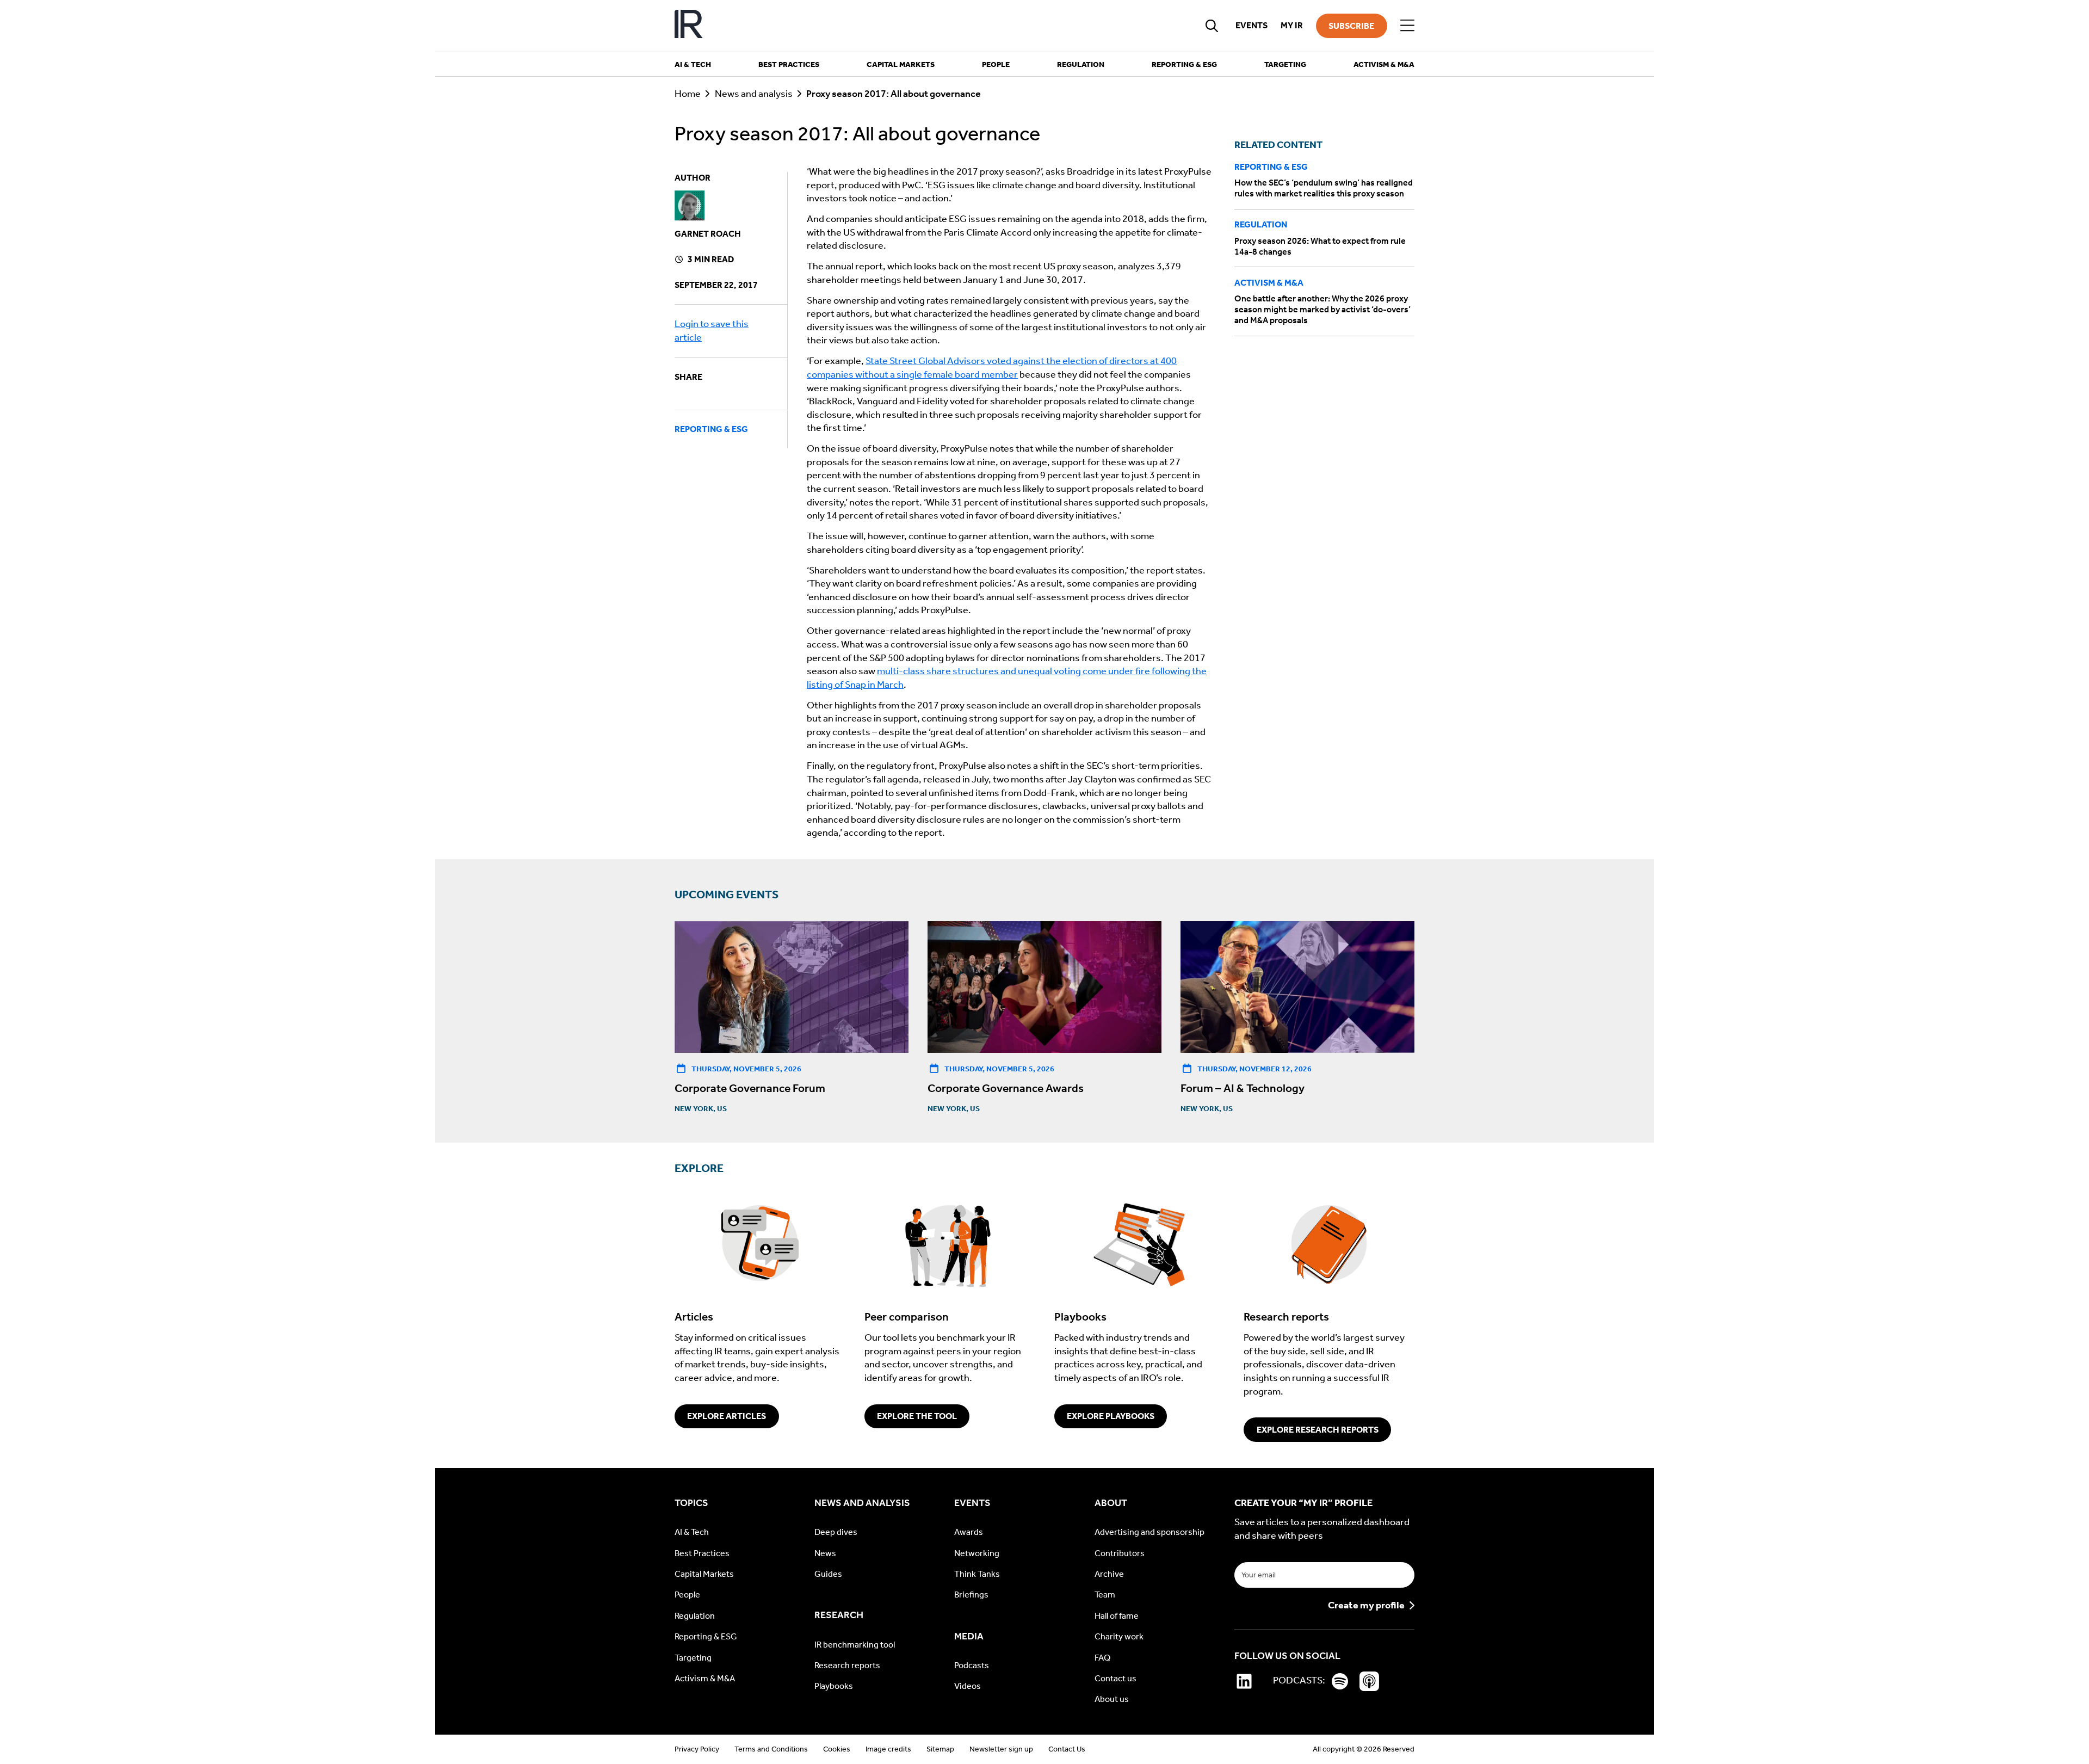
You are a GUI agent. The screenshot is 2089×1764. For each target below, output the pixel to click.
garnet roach (708, 234)
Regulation (1261, 224)
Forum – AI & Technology (1243, 1088)
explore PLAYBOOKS (1111, 1416)
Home (688, 94)
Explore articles (727, 1416)
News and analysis (754, 94)
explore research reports (1318, 1430)
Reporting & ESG (711, 429)
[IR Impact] (689, 26)
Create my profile (1366, 1606)
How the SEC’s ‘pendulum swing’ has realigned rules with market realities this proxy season (1324, 188)
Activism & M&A (1269, 283)
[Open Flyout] (1407, 26)
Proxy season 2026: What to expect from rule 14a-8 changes (1320, 246)
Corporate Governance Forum (750, 1088)
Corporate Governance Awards (1006, 1088)
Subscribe (1351, 26)
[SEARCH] (1212, 26)
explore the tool (917, 1416)
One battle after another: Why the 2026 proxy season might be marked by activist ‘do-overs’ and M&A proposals (1322, 309)
